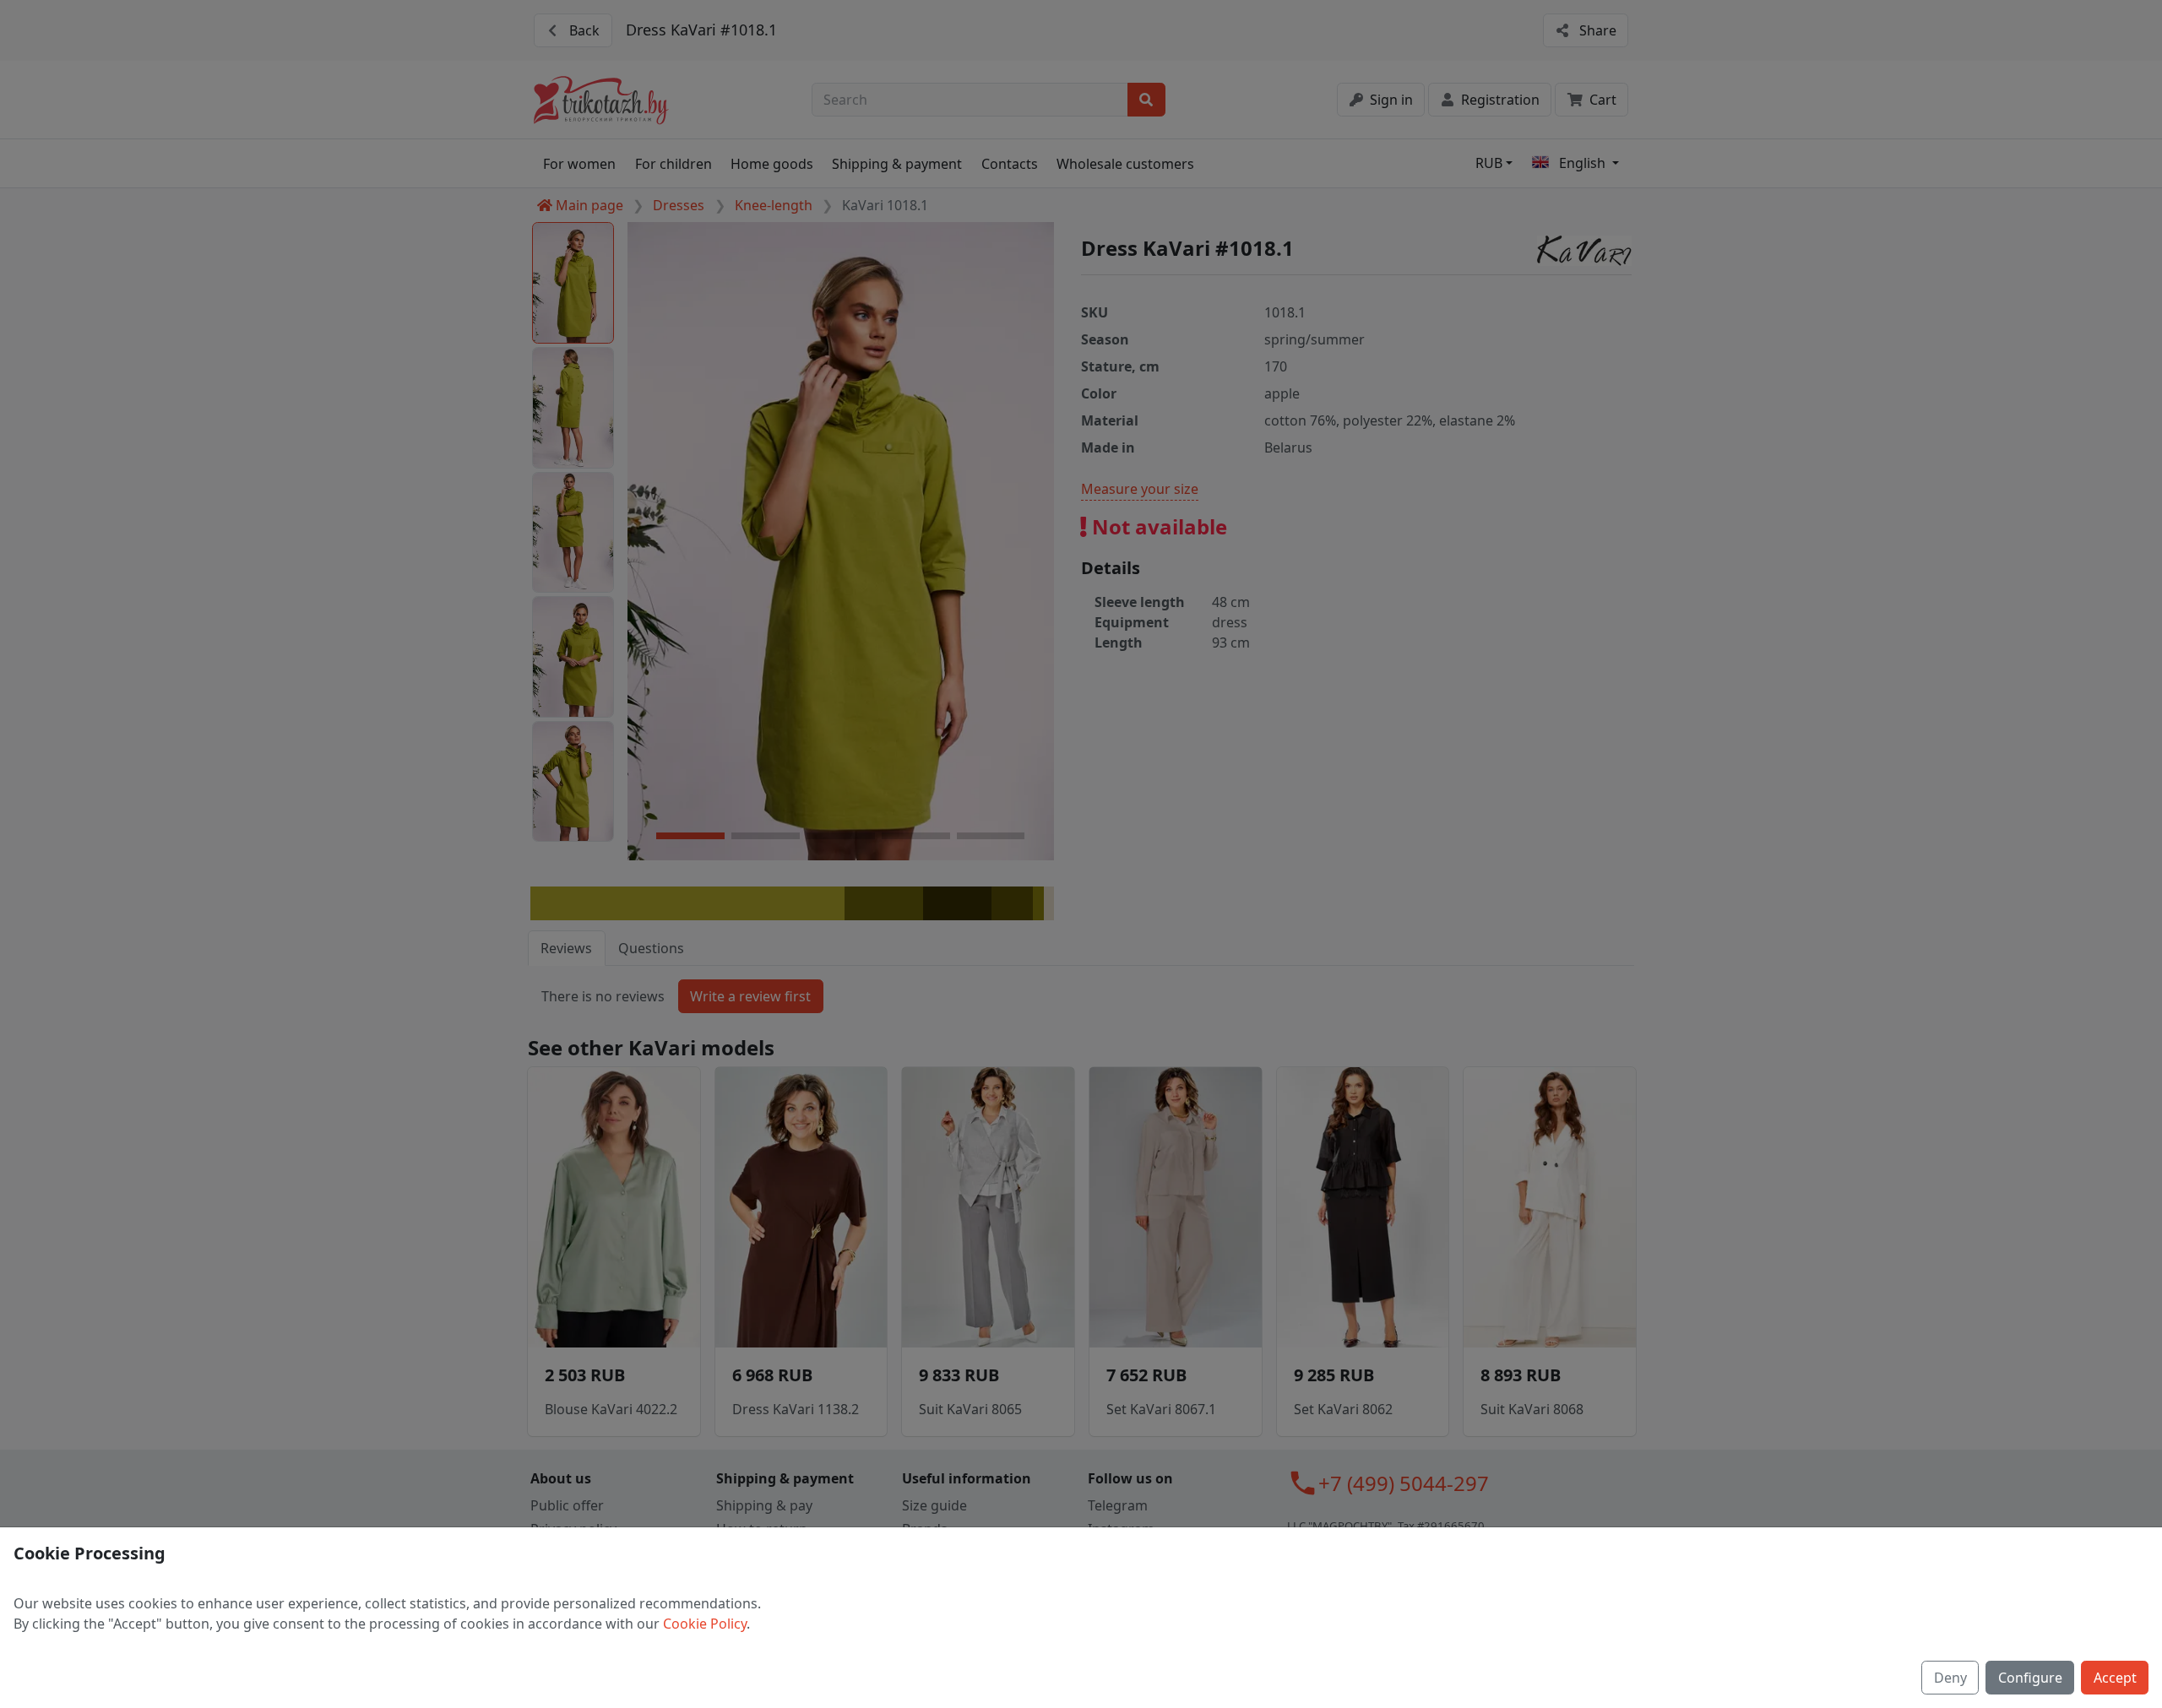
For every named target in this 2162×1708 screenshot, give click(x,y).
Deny (1950, 1678)
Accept (2115, 1678)
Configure (2030, 1678)
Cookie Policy (705, 1624)
